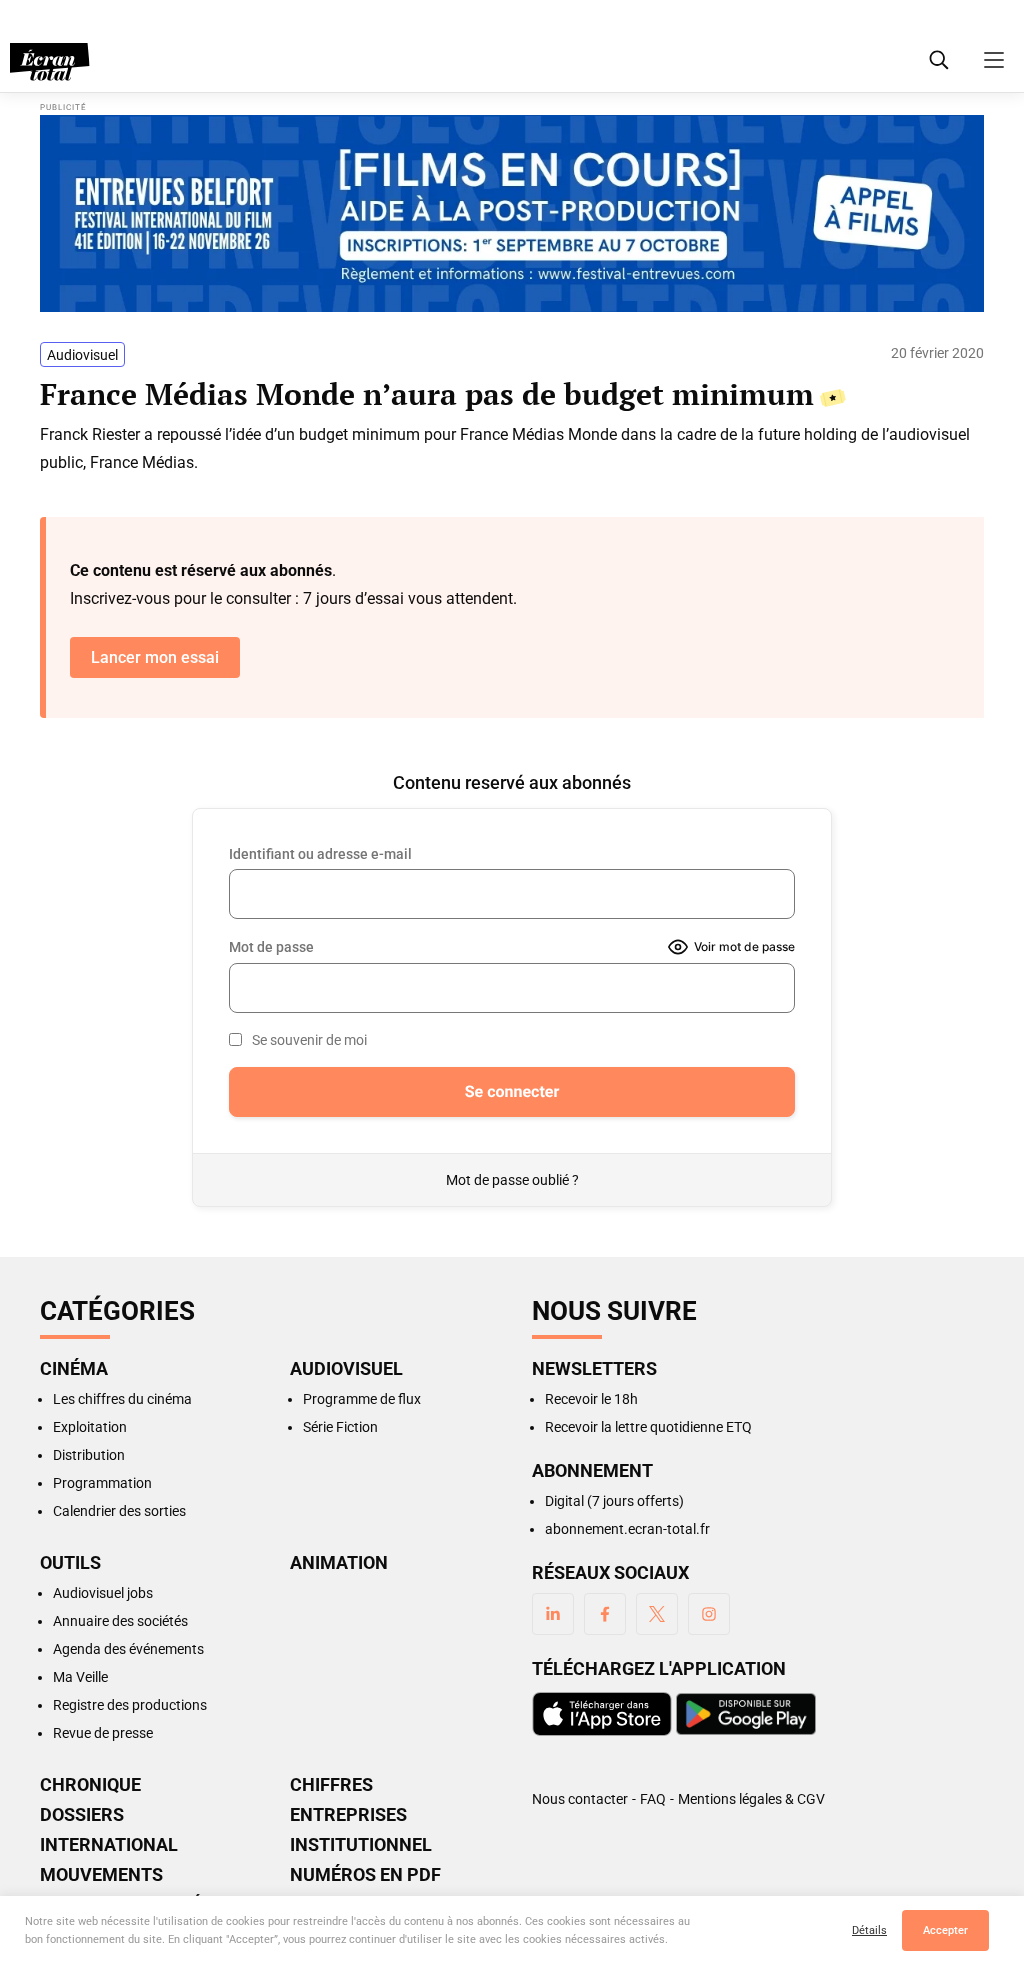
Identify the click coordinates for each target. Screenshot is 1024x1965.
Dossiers (82, 1815)
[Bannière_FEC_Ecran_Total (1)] (512, 213)
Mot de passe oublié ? (512, 1180)
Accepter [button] (945, 1930)
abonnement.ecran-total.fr (627, 1529)
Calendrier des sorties (119, 1511)
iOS (602, 1714)
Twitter (657, 1614)
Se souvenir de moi (309, 1040)
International (109, 1845)
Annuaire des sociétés (120, 1621)
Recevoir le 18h (591, 1399)
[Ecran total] (50, 62)
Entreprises (348, 1815)
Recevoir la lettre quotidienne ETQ (648, 1427)
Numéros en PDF (365, 1875)
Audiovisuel (82, 355)
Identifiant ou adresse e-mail (320, 854)
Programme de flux (362, 1399)
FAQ (653, 1799)
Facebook (605, 1614)
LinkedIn (553, 1614)
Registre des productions (130, 1705)
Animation (339, 1563)
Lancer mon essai (155, 657)
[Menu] (994, 60)
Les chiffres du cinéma (122, 1399)
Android (746, 1714)
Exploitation (90, 1427)
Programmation (102, 1483)
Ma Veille (80, 1677)
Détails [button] (869, 1930)
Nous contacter (580, 1799)
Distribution (89, 1455)
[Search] (939, 60)
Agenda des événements (128, 1649)
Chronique (90, 1785)
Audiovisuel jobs (103, 1593)
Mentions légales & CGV (751, 1799)
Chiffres (331, 1785)
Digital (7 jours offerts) (614, 1501)
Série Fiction (340, 1427)
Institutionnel (361, 1845)
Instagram (709, 1614)
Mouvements (101, 1875)
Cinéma (74, 1369)
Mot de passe (271, 947)
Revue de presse (103, 1733)
